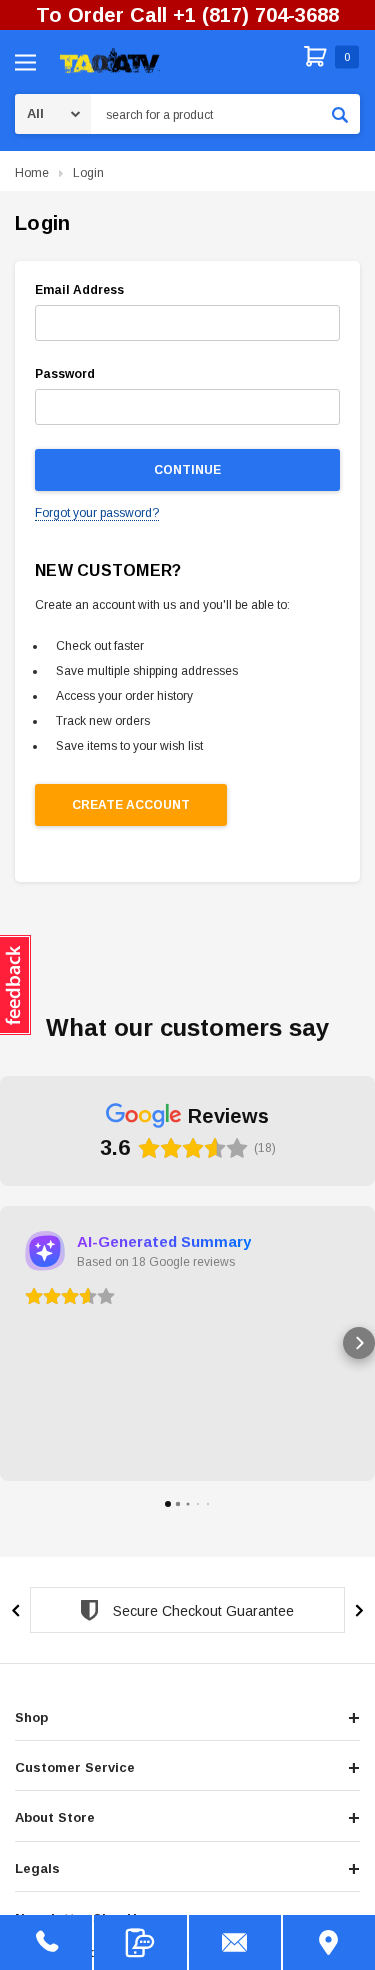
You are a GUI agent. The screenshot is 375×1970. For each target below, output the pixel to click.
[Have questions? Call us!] (46, 1942)
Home (32, 173)
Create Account (131, 805)
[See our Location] (329, 1942)
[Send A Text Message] (140, 1942)
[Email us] (235, 1942)
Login (88, 173)
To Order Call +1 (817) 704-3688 (187, 15)
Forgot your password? (97, 513)
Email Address (79, 290)
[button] (16, 1343)
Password (65, 374)
